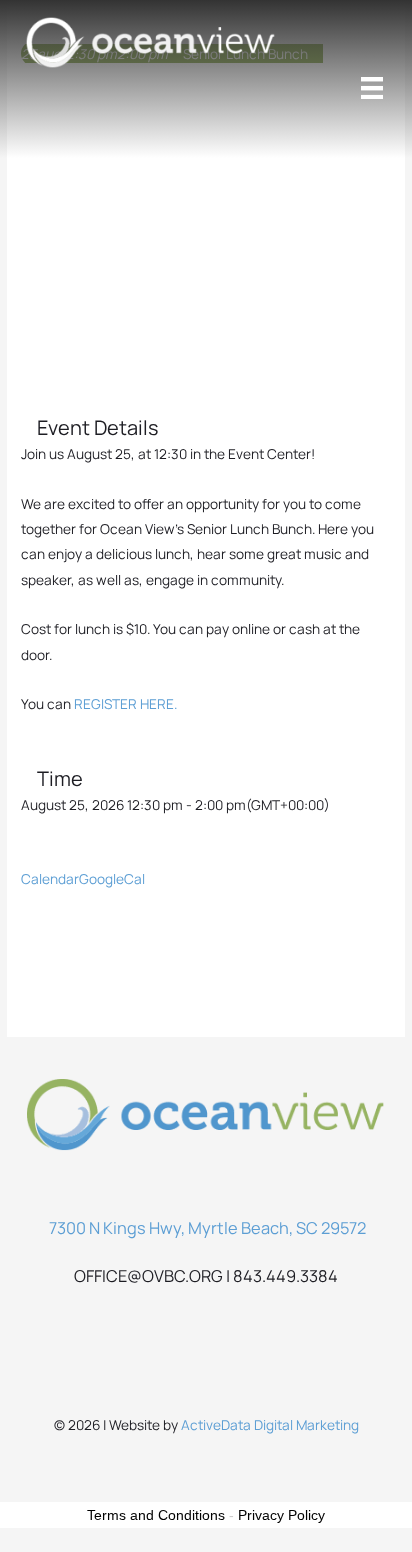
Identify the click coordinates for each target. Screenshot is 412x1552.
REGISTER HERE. (125, 703)
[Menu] (372, 88)
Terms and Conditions (156, 1515)
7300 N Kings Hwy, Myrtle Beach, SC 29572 (207, 1228)
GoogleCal (112, 878)
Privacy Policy (281, 1515)
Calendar (50, 878)
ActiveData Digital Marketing (270, 1424)
